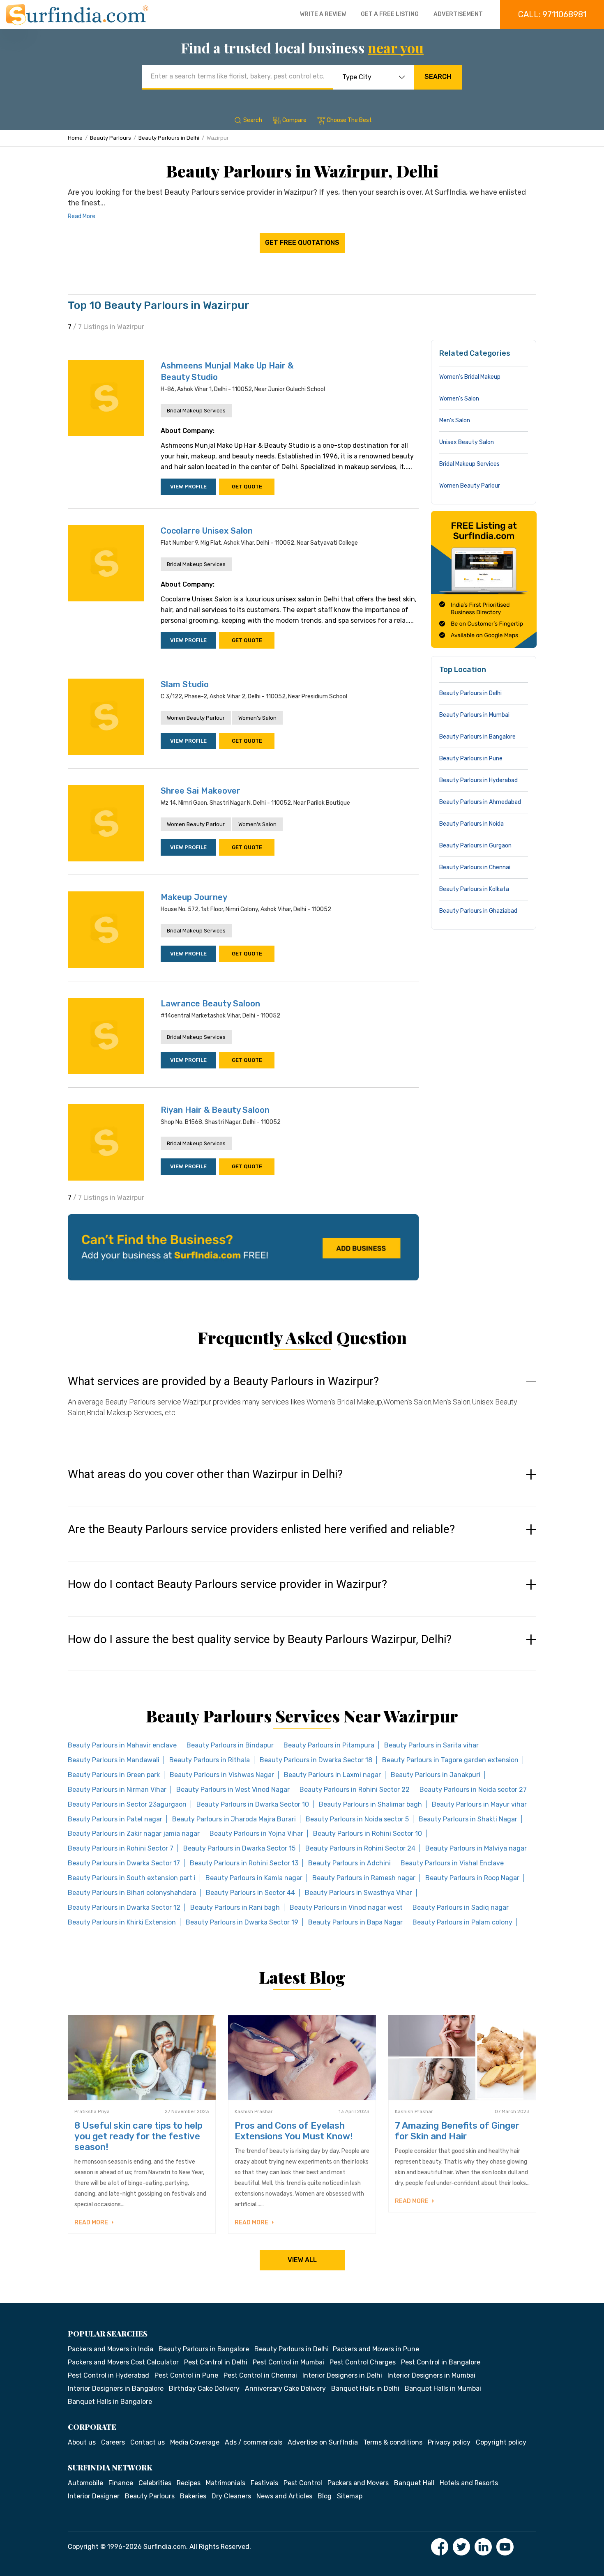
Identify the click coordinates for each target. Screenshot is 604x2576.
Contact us (148, 2442)
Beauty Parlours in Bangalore (477, 737)
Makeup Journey (194, 897)
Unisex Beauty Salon (467, 442)
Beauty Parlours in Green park (114, 1775)
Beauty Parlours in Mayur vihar (479, 1804)
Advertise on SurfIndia (323, 2442)
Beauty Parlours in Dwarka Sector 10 (253, 1804)
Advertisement (458, 14)
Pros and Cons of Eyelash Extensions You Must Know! (294, 2131)
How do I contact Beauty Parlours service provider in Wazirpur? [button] (227, 1584)
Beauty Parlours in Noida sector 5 (357, 1819)
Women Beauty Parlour (196, 718)
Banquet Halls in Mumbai (443, 2388)
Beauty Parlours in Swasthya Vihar (358, 1893)
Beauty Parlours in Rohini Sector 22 (355, 1790)
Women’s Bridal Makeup (470, 377)
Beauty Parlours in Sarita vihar (431, 1745)
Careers (113, 2442)
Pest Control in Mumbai (288, 2362)
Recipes (189, 2483)
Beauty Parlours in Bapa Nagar (355, 1922)
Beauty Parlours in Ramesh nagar (364, 1878)
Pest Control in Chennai (260, 2375)
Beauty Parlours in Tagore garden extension (450, 1760)
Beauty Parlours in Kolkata (474, 889)
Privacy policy (449, 2442)
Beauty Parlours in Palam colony (462, 1922)
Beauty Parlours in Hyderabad (478, 780)
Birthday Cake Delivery (204, 2388)
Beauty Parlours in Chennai (475, 867)
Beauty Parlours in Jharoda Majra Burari (234, 1819)
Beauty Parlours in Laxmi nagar (332, 1775)
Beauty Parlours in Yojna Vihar (256, 1834)
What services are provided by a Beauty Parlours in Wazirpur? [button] (223, 1381)
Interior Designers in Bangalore (116, 2388)
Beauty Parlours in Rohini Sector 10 (368, 1834)
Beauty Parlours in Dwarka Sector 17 (124, 1863)
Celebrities (155, 2483)
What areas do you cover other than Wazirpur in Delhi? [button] (205, 1474)
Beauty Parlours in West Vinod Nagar (233, 1790)
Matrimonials (226, 2483)
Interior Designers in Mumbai (431, 2375)
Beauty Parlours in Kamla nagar (254, 1878)
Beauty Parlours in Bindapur (230, 1745)
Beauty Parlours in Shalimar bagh (370, 1804)
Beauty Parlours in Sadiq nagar (461, 1907)
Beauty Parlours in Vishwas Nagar (222, 1775)
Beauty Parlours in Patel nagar (115, 1819)
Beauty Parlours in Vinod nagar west (346, 1907)
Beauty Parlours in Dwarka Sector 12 (124, 1907)
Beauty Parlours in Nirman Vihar (117, 1790)
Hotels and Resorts (469, 2483)
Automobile (85, 2483)
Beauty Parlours (111, 138)
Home (75, 138)
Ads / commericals (254, 2442)
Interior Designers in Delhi (342, 2375)
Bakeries (193, 2496)
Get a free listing (390, 14)
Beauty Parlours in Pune (471, 759)
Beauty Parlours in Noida (471, 824)
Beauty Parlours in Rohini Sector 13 (244, 1863)
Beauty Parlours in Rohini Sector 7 (121, 1848)
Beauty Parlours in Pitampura (329, 1745)
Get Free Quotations (302, 243)
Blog (325, 2496)
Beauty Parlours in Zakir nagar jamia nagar (134, 1834)
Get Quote (247, 487)
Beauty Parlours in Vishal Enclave (452, 1863)
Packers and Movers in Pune (376, 2349)
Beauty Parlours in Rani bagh (235, 1907)
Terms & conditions (393, 2442)
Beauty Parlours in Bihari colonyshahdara (132, 1893)
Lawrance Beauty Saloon (210, 1004)
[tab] (302, 1405)
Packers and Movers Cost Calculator (123, 2362)
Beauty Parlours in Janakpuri (436, 1775)
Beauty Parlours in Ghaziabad (478, 911)
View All (302, 2260)
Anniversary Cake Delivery (285, 2388)
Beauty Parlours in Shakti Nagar (468, 1819)
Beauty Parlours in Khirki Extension (122, 1922)
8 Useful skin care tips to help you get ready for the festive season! (138, 2136)
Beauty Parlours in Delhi (169, 138)
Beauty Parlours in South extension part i (132, 1878)
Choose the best (349, 120)
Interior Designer (94, 2496)
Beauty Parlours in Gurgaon (475, 846)
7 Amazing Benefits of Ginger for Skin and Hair (457, 2131)
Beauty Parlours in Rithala (210, 1760)
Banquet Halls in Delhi (365, 2388)
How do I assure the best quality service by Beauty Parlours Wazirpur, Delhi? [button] (260, 1639)
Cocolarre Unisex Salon (207, 531)
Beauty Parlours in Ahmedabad (480, 802)
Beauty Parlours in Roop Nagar (472, 1878)
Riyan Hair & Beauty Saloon (215, 1110)
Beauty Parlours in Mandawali (114, 1760)
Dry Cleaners (231, 2496)
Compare (294, 120)
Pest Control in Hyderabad (108, 2375)
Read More (82, 216)
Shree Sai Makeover (201, 791)
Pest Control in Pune (186, 2375)
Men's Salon (455, 420)
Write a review (323, 14)
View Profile (188, 487)
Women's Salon (257, 718)
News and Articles (284, 2496)
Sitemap (350, 2496)
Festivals (264, 2483)
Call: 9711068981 (552, 14)
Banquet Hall (414, 2483)
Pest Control (303, 2483)
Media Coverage (195, 2442)
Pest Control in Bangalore (441, 2362)
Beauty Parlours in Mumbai (474, 715)
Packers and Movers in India (111, 2349)
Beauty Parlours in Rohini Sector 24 (360, 1848)
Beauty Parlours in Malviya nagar (476, 1848)
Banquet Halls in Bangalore (110, 2402)
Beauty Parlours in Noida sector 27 (473, 1790)
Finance (121, 2483)
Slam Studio (185, 684)
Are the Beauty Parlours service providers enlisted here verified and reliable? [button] (261, 1529)
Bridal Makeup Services (196, 411)
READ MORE (92, 2223)
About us (82, 2442)
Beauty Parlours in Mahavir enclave (122, 1745)
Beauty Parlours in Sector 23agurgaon (127, 1804)
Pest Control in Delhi (216, 2362)
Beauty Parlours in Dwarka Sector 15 (239, 1848)
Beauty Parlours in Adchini (349, 1863)
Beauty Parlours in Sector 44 (250, 1893)
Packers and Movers (358, 2483)
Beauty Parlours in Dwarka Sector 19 (242, 1922)
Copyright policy (501, 2442)
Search (438, 77)
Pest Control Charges (363, 2362)
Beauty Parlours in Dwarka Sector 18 (316, 1760)
